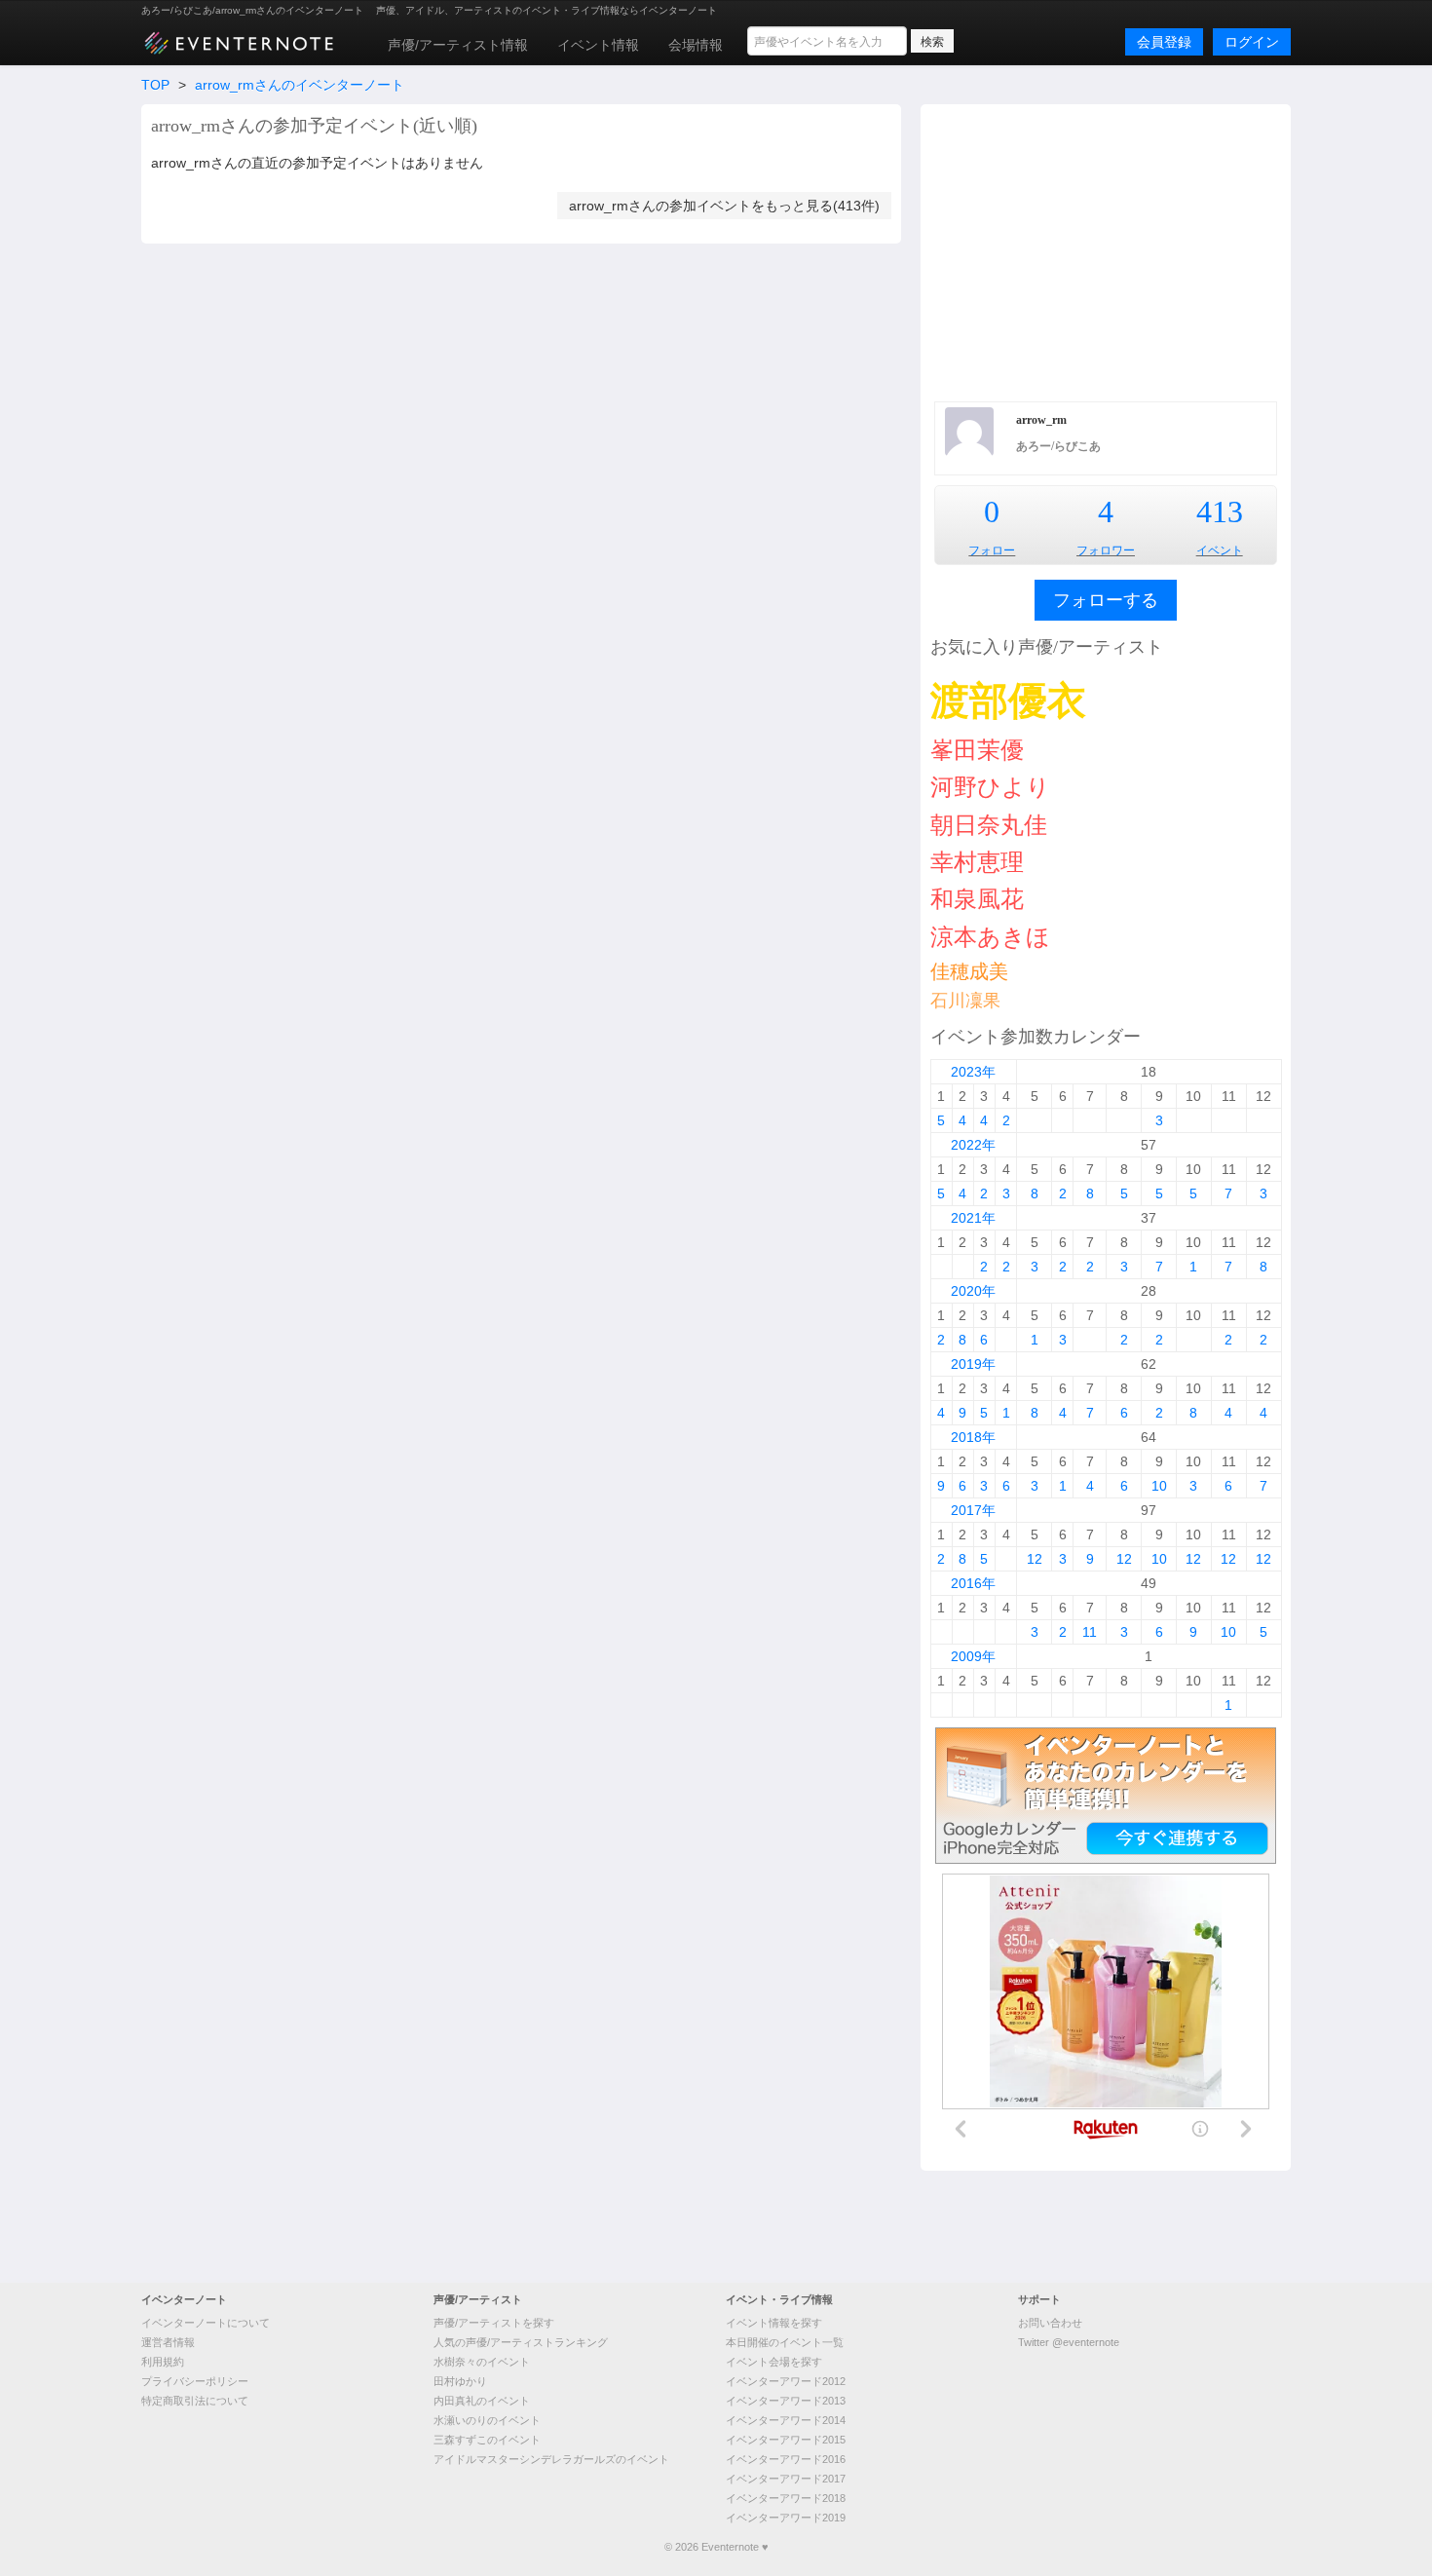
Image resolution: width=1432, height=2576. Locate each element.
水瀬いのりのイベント (487, 2420)
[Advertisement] (1106, 250)
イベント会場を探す (774, 2362)
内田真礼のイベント (482, 2401)
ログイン (1252, 42)
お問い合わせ (1050, 2323)
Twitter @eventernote (1069, 2342)
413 (1220, 511)
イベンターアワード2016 (786, 2459)
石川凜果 (965, 1001)
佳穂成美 (969, 971)
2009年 (973, 1656)
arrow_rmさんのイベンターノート (300, 85)
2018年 (973, 1437)
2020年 (973, 1291)
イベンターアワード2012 (786, 2381)
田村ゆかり (460, 2381)
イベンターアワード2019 (786, 2518)
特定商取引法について (195, 2401)
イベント (1220, 550)
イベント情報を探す (774, 2323)
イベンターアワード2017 (786, 2479)
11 (1090, 1632)
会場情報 (696, 45)
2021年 (973, 1218)
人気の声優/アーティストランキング (521, 2342)
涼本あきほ (990, 937)
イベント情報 (598, 45)
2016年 (973, 1583)
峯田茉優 (977, 750)
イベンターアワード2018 (786, 2498)
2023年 (973, 1072)
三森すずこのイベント (487, 2440)
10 (1159, 1486)
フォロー (992, 550)
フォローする (1106, 600)
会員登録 (1164, 42)
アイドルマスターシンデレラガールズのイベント (551, 2459)
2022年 (973, 1145)
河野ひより (990, 787)
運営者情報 (168, 2342)
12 (1035, 1559)
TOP (155, 85)
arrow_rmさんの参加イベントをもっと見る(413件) (724, 206)
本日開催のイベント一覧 (785, 2342)
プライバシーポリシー (195, 2381)
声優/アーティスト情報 (458, 45)
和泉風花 (977, 899)
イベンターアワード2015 (786, 2440)
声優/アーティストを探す (494, 2323)
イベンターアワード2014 (786, 2420)
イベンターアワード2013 (786, 2401)
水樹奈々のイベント (482, 2362)
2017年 (973, 1510)
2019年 (973, 1364)
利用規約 (163, 2362)
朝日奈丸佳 (989, 825)
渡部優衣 (1008, 701)
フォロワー (1106, 550)
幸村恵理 (977, 862)
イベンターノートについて (206, 2323)
